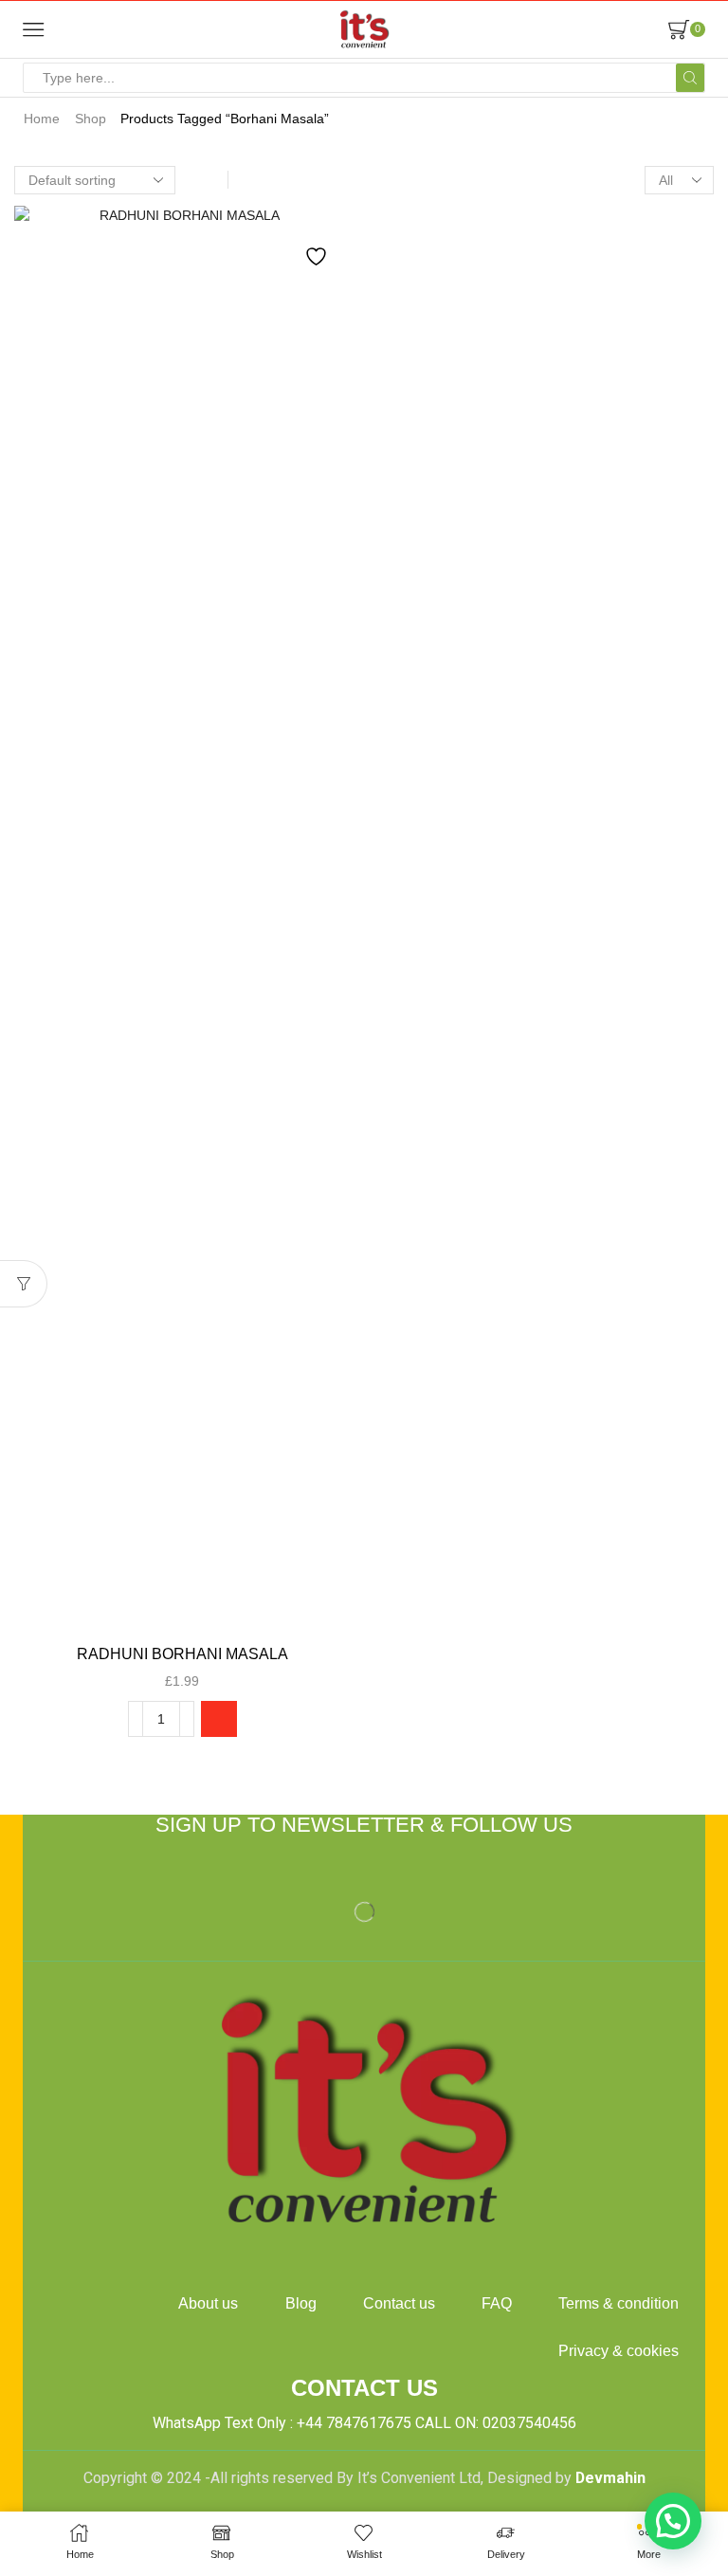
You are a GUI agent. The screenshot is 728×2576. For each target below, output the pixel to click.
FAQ (497, 2303)
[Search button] (690, 78)
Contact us (399, 2303)
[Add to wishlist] (318, 246)
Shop (91, 119)
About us (208, 2303)
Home (42, 119)
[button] (219, 1719)
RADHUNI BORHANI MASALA (182, 1654)
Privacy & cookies (619, 2351)
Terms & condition (619, 2303)
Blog (301, 2303)
